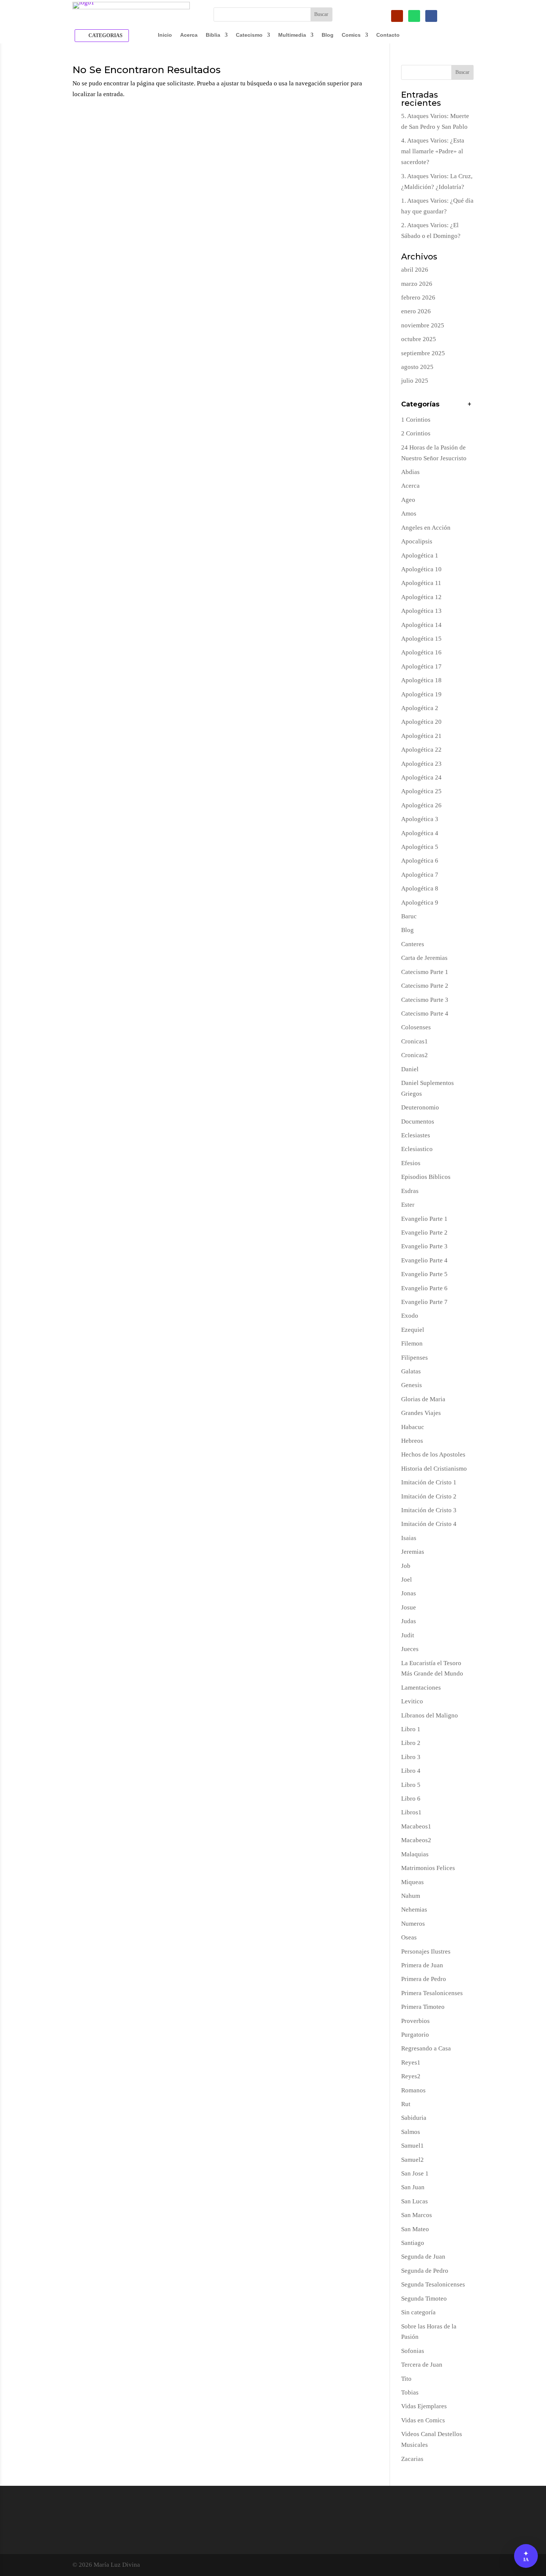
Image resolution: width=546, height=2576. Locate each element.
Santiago (413, 2243)
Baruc (409, 916)
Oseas (409, 1937)
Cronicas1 (415, 1041)
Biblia (213, 35)
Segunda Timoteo (424, 2299)
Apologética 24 (421, 777)
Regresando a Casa (426, 2048)
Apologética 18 (421, 680)
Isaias (409, 1538)
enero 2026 (416, 311)
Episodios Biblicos (426, 1177)
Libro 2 (411, 1743)
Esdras (410, 1191)
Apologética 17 (421, 666)
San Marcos (417, 2215)
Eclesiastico (417, 1149)
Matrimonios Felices (428, 1868)
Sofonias (413, 2351)
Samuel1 (412, 2146)
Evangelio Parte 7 (424, 1302)
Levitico (412, 1701)
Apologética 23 (421, 764)
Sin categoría (418, 2312)
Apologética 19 (421, 694)
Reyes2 (411, 2076)
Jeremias (413, 1552)
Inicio (165, 35)
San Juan (413, 2187)
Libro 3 (411, 1757)
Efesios (411, 1163)
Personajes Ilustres (426, 1951)
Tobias (410, 2392)
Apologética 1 (420, 555)
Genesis (412, 1385)
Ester (408, 1205)
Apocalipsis (417, 541)
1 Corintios (416, 420)
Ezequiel (413, 1330)
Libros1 (411, 1812)
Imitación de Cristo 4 (429, 1524)
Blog (328, 35)
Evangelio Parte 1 (424, 1219)
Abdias (410, 472)
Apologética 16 (421, 652)
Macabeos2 (416, 1840)
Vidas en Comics (423, 2420)
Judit (408, 1635)
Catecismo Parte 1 (425, 972)
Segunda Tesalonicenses (433, 2284)
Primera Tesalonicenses (432, 1993)
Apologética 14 (421, 625)
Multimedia (292, 35)
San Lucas (415, 2201)
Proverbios (415, 2021)
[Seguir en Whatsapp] (414, 16)
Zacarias (412, 2459)
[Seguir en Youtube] (397, 16)
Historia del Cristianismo (434, 1469)
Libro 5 (411, 1785)
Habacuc (413, 1427)
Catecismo (249, 35)
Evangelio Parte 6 (424, 1288)
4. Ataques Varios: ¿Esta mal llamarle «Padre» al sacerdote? (433, 151)
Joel (407, 1580)
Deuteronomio (420, 1107)
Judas (409, 1621)
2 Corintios (416, 433)
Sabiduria (414, 2118)
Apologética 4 (420, 833)
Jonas (409, 1593)
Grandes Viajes (421, 1413)
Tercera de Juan (422, 2365)
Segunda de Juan (423, 2257)
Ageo (408, 500)
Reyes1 (411, 2062)
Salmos (411, 2132)
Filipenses (415, 1358)
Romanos (413, 2090)
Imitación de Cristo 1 (429, 1482)
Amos (409, 514)
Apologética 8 (420, 888)
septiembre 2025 (423, 353)
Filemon (412, 1343)
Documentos (418, 1122)
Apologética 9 (420, 903)
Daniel (410, 1069)
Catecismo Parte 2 (425, 986)
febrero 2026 (418, 298)
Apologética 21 (421, 736)
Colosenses (416, 1027)
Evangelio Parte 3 (424, 1246)
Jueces (410, 1649)
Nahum (411, 1896)
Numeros (413, 1924)
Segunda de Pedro (425, 2271)
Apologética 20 (421, 722)
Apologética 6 (420, 861)
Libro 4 (411, 1771)
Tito (406, 2379)
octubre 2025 (419, 339)
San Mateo (415, 2229)
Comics (351, 35)
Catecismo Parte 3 (425, 1000)
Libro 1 (411, 1729)
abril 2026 (415, 270)
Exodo (410, 1316)
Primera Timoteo (423, 2007)
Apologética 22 (421, 750)
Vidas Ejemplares (424, 2406)
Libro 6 (411, 1799)
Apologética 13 (421, 611)
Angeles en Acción (426, 528)
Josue (409, 1607)
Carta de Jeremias (424, 958)
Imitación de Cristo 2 (429, 1496)
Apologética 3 (420, 819)
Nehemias (414, 1910)
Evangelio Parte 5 (424, 1274)
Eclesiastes (416, 1135)
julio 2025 (415, 381)
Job (406, 1566)
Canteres (413, 944)
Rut (406, 2104)
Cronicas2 (415, 1055)
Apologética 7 (420, 875)
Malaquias (415, 1854)
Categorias (105, 35)
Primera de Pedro (424, 1979)
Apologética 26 (421, 805)
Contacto (388, 35)
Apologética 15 (421, 639)
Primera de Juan (422, 1965)
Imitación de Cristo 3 (429, 1510)
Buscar (462, 72)
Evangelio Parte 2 (424, 1233)
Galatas (411, 1371)
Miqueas (412, 1882)
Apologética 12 (421, 597)
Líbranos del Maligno (430, 1715)
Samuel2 (412, 2160)
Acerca (189, 35)
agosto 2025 (417, 367)
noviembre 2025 (423, 325)
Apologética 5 (420, 847)
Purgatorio (415, 2035)
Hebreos (412, 1441)
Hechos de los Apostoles (433, 1454)
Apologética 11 (421, 583)
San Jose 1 (415, 2173)
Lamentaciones (421, 1688)
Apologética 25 (421, 791)
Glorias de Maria (423, 1399)
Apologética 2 (420, 708)
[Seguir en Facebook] (431, 16)
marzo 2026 (417, 284)
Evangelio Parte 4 (424, 1260)
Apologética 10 (421, 569)
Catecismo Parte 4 (425, 1014)
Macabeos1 (416, 1826)
